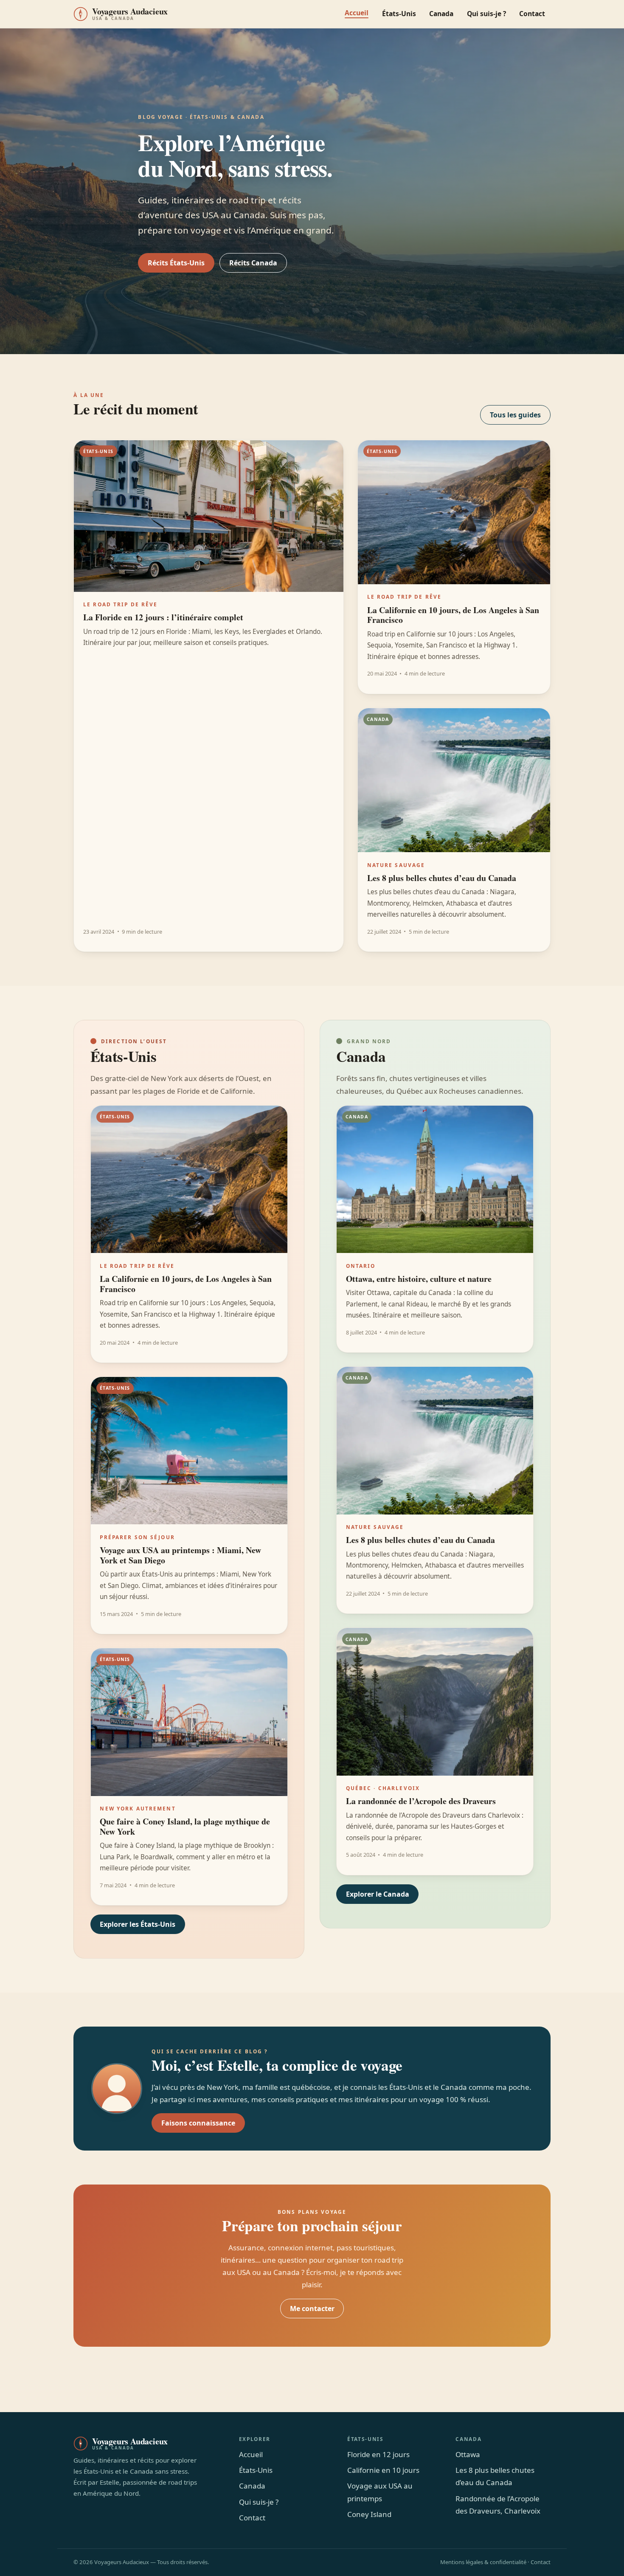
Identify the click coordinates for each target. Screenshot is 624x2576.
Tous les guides (515, 415)
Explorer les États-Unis (138, 1924)
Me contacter (312, 2309)
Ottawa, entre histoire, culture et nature (419, 1279)
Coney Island (369, 2514)
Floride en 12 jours (378, 2454)
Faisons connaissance (198, 2123)
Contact (532, 14)
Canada (441, 14)
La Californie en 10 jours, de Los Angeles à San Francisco (453, 615)
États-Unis (399, 14)
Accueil (357, 13)
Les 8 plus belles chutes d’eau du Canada (442, 878)
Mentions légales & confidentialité (483, 2562)
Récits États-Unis (176, 263)
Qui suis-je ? (486, 14)
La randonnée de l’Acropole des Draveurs (421, 1801)
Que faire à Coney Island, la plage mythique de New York (185, 1826)
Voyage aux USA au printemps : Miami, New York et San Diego (180, 1555)
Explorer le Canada (378, 1894)
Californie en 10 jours (383, 2470)
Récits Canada (253, 263)
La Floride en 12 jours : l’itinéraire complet (163, 617)
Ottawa (468, 2454)
